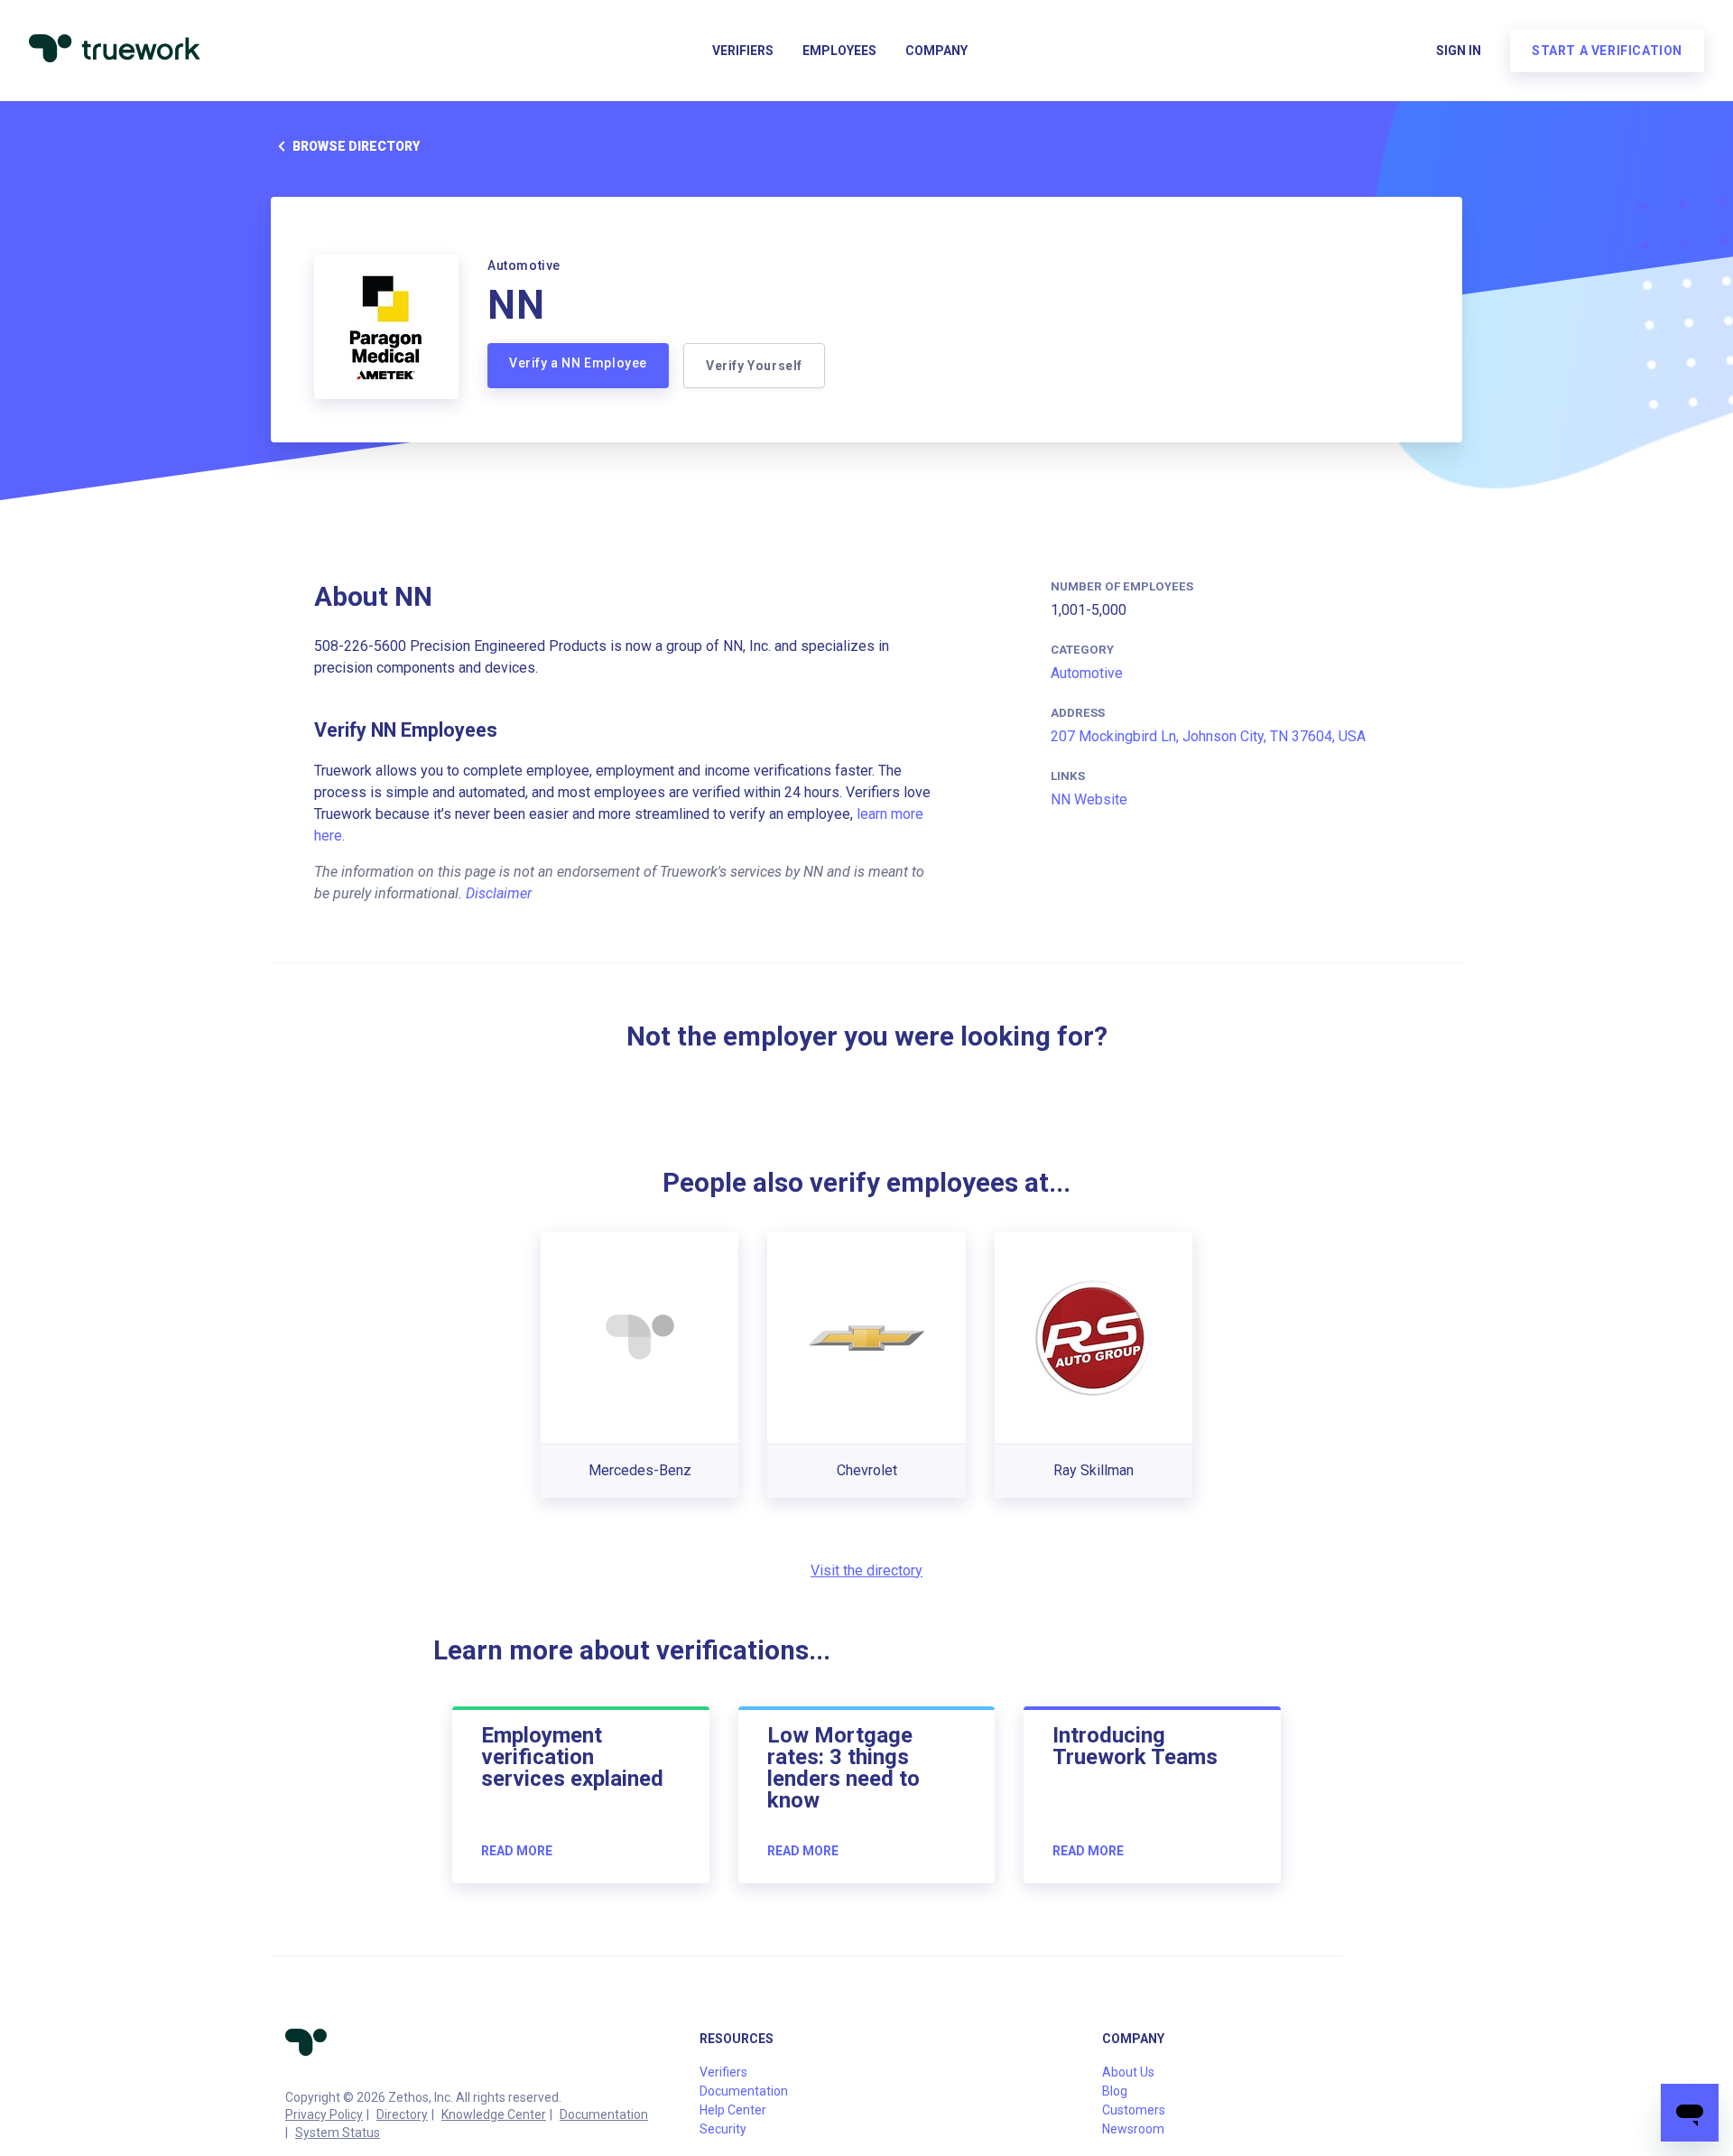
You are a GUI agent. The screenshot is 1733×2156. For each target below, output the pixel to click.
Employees (839, 51)
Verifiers (743, 51)
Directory (402, 2114)
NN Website (1089, 799)
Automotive (1087, 673)
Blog (1115, 2091)
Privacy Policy (324, 2114)
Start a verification (1607, 51)
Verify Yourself (754, 366)
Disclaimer (499, 893)
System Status (338, 2133)
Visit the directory (866, 1571)
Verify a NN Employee (578, 363)
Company (936, 51)
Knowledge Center (494, 2114)
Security (723, 2129)
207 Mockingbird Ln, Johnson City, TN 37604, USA (1208, 736)
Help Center (733, 2110)
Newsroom (1133, 2129)
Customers (1134, 2110)
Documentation (604, 2114)
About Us (1128, 2072)
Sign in (1459, 51)
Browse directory (356, 146)
